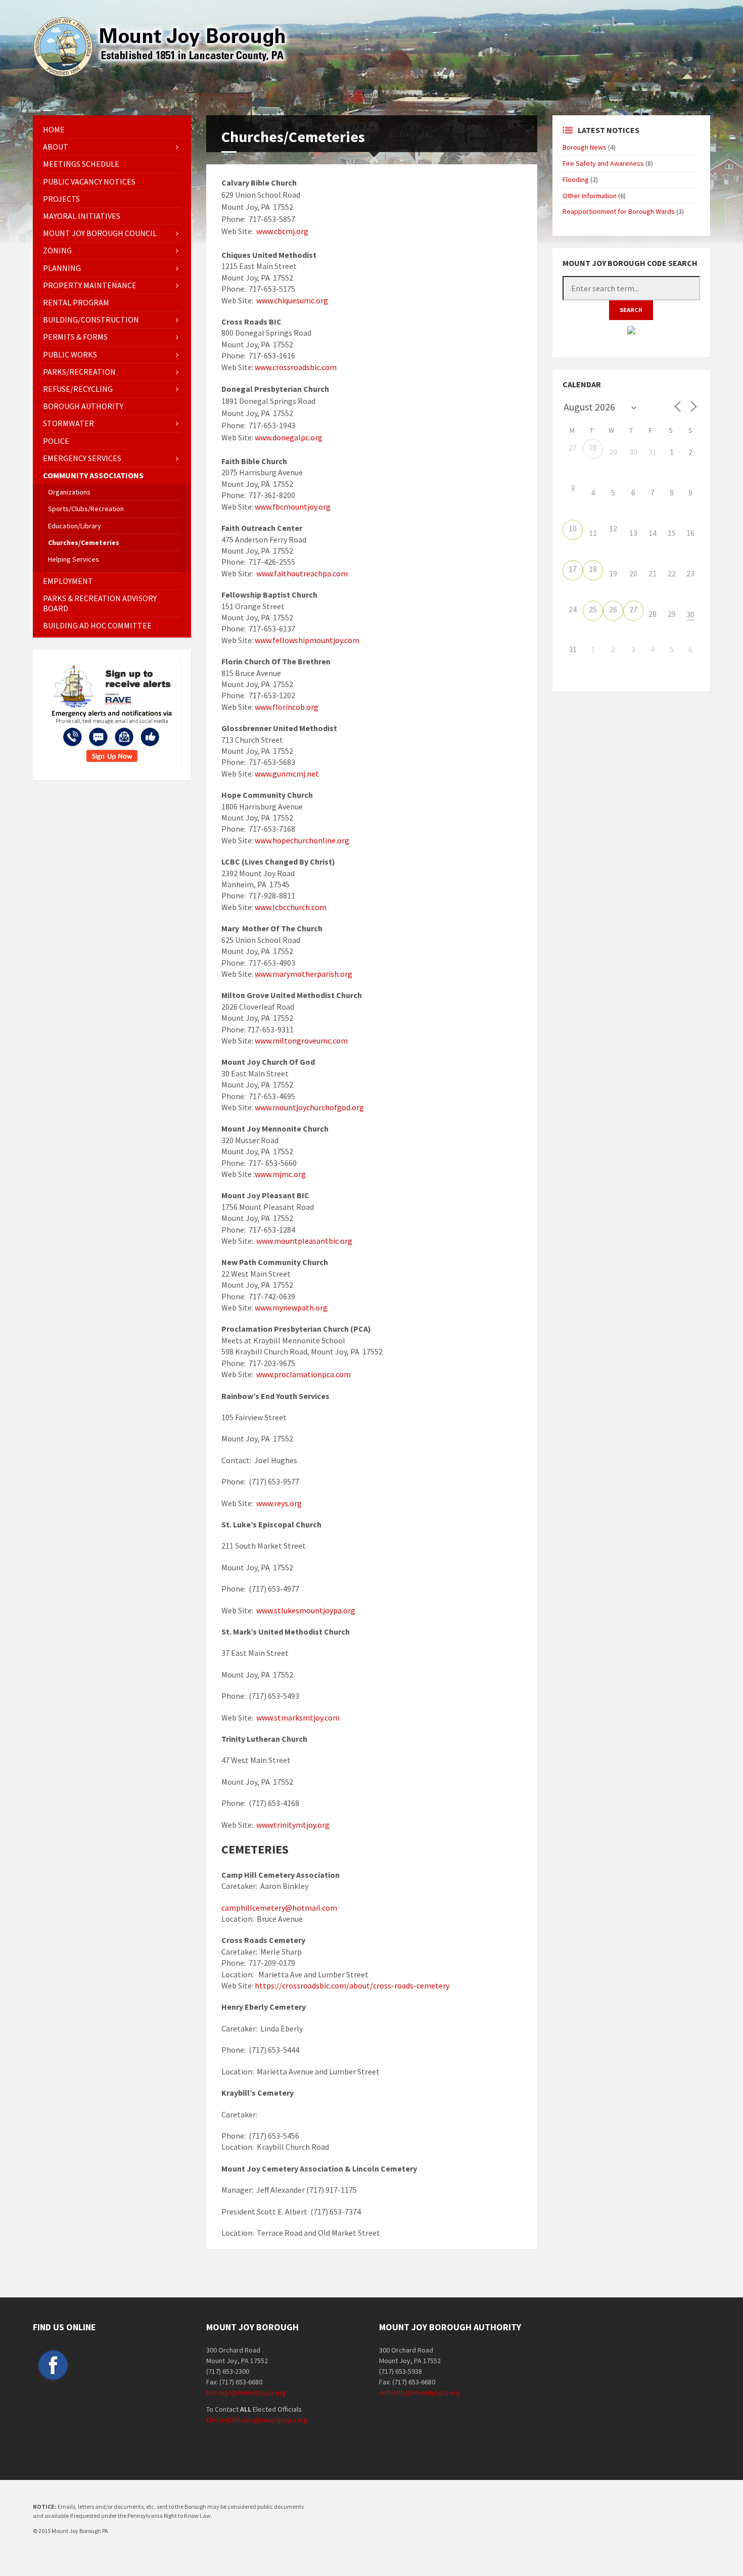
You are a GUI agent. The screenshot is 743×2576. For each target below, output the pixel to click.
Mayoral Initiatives (82, 216)
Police (56, 441)
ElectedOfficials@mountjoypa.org (257, 2420)
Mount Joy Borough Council (100, 233)
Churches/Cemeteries (84, 543)
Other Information (590, 196)
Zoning (57, 250)
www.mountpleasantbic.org (304, 1241)
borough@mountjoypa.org (246, 2392)
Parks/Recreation (79, 372)
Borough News (585, 147)
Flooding (576, 179)
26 (613, 609)
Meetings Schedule (81, 164)
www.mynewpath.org (290, 1307)
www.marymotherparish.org (304, 974)
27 (573, 447)
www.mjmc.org (280, 1174)
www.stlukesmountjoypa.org (306, 1610)
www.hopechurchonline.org (302, 840)
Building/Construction (91, 320)
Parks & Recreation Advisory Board (100, 603)
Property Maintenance (90, 285)
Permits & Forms (75, 337)
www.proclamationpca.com (304, 1374)
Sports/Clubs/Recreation (86, 509)
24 (573, 609)
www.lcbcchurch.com (291, 907)
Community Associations (93, 475)
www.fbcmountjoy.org (293, 507)
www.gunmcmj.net (286, 774)
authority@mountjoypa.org (420, 2392)
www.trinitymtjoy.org (293, 1825)
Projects (61, 199)
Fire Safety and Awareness (603, 163)
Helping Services (74, 559)
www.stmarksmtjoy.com (298, 1718)
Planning (62, 268)
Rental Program (76, 302)
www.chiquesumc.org (292, 300)
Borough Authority (83, 406)
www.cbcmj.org (282, 231)
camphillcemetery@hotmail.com (279, 1908)
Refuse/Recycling (78, 389)
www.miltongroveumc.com (301, 1041)
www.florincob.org (287, 707)
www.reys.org (279, 1503)
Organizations (69, 492)
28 (593, 447)
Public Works (70, 354)
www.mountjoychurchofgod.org (309, 1107)
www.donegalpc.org (289, 437)
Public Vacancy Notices (89, 182)
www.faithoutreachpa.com (302, 573)
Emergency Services (82, 458)
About (56, 147)
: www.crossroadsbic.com (294, 367)
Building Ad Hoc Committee (97, 625)
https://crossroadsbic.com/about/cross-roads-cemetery (351, 1985)
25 (593, 609)
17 (573, 569)
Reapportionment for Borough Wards (619, 211)
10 (573, 528)
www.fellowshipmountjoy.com (307, 640)
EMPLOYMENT (68, 581)
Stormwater (68, 423)
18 (593, 569)
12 (613, 528)
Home (54, 129)
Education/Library (75, 526)
